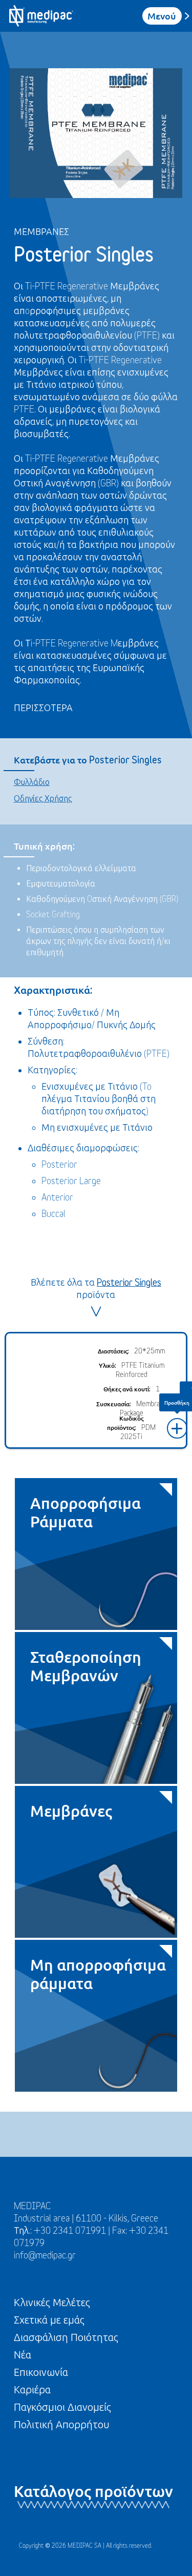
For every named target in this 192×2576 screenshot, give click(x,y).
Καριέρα (32, 2390)
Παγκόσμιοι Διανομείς (62, 2407)
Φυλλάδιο (32, 782)
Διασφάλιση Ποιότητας (66, 2337)
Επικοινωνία (41, 2372)
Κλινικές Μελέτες (52, 2302)
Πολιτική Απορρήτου (62, 2424)
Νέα (23, 2355)
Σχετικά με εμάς (49, 2320)
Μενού (162, 16)
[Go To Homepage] (41, 16)
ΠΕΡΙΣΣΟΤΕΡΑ (43, 708)
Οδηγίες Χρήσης (43, 798)
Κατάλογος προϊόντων (93, 2491)
